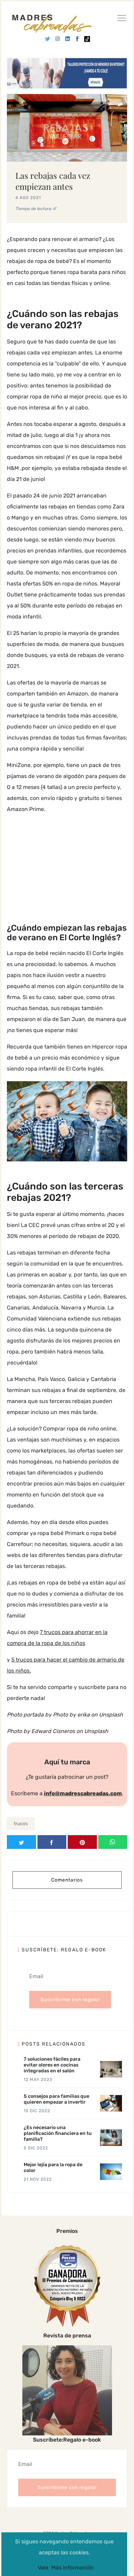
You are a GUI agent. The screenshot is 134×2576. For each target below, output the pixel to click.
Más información (72, 2568)
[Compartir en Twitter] (21, 1842)
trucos (21, 1824)
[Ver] (122, 19)
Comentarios (67, 1880)
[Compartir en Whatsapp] (113, 1842)
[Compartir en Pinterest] (82, 1842)
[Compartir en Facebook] (52, 1842)
